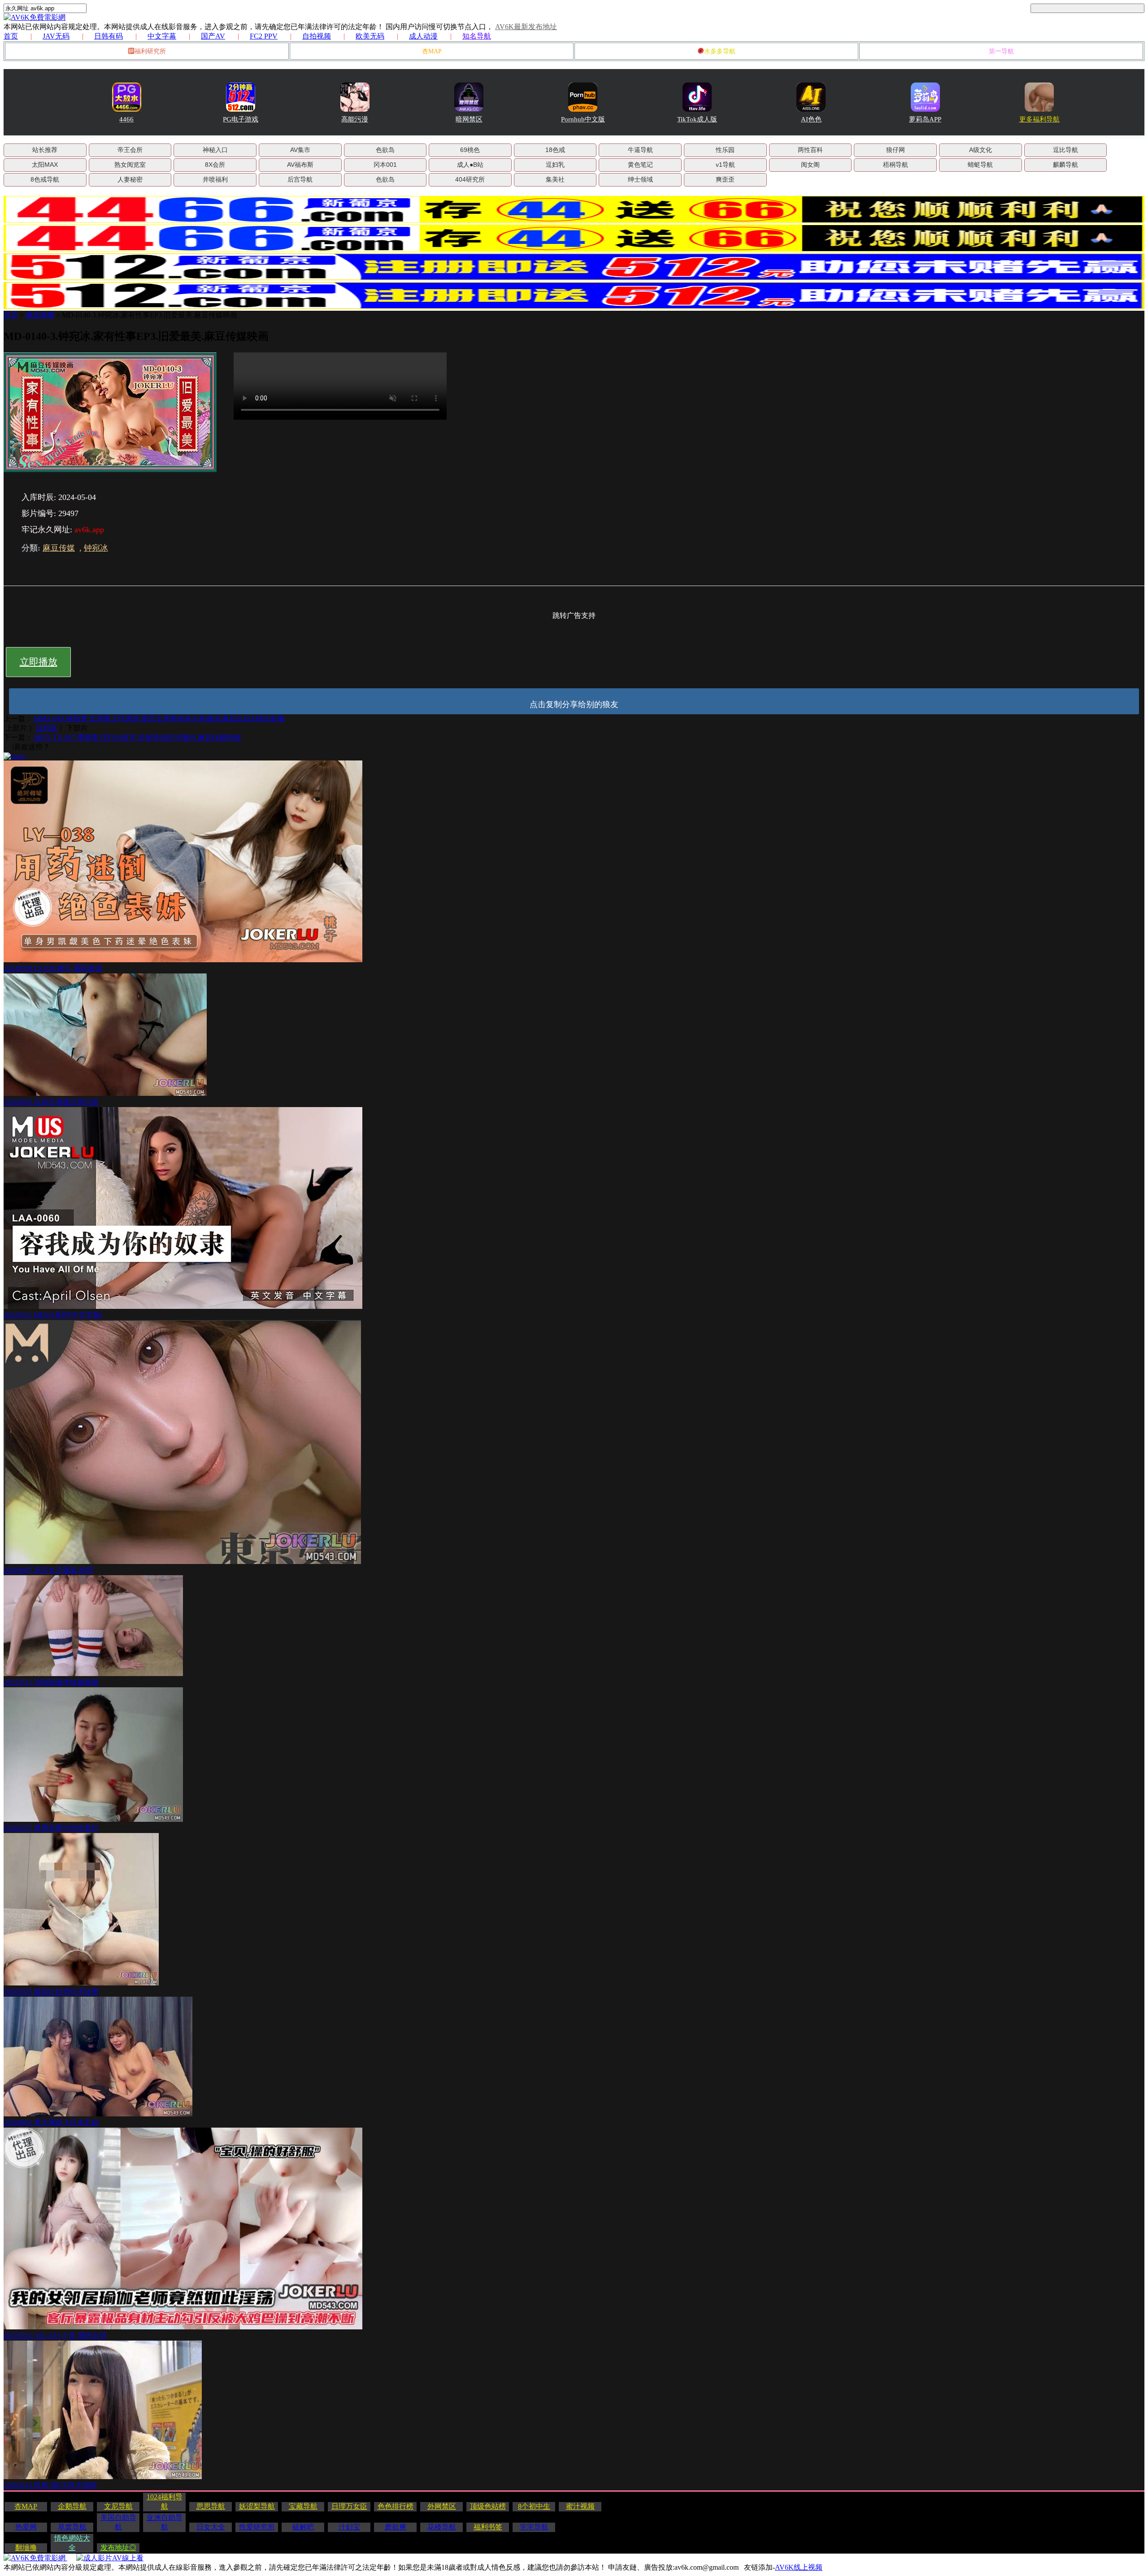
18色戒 (555, 150)
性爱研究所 (257, 2527)
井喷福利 (215, 179)
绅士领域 (640, 179)
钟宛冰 (96, 548)
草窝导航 (72, 2527)
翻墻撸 (26, 2548)
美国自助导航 (118, 2522)
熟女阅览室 (130, 165)
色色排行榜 (396, 2506)
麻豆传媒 (59, 548)
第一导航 (1001, 51)
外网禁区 (442, 2506)
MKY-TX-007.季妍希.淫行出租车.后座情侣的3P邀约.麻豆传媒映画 (137, 737)
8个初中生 (534, 2506)
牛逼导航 (640, 150)
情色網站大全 (72, 2543)
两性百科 (810, 150)
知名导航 (477, 36)
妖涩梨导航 (257, 2506)
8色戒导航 (45, 179)
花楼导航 (442, 2527)
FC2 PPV (264, 36)
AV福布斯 (300, 165)
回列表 (47, 728)
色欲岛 (385, 150)
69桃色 (470, 150)
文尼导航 (118, 2506)
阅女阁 (810, 165)
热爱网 (26, 2527)
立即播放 (39, 662)
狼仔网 (896, 150)
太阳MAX (45, 165)
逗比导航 (1065, 150)
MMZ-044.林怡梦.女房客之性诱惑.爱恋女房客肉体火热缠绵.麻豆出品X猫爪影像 (159, 719)
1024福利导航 (165, 2502)
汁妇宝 (349, 2527)
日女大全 (211, 2527)
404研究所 (470, 179)
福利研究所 (150, 51)
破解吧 (303, 2527)
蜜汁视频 (580, 2506)
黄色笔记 (640, 165)
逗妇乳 (555, 165)
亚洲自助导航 (165, 2522)
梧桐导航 (896, 165)
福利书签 (488, 2527)
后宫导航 (300, 179)
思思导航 (211, 2506)
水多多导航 (720, 51)
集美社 (555, 179)
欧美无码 (370, 36)
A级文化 (981, 150)
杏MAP (432, 51)
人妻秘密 (130, 179)
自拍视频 (317, 36)
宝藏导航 (303, 2506)
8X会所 (215, 165)
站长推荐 (45, 150)
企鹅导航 (72, 2506)
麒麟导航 (1065, 165)
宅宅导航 (534, 2527)
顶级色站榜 (488, 2506)
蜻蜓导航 (980, 165)
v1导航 (725, 165)
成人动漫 (423, 36)
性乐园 (725, 150)
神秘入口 (215, 150)
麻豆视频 (40, 315)
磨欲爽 (396, 2527)
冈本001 (385, 165)
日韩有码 (109, 36)
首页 (11, 36)
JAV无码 (56, 36)
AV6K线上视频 (799, 2567)
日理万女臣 (349, 2506)
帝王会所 (130, 150)
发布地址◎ (118, 2548)
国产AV (213, 36)
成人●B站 (470, 165)
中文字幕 (162, 36)
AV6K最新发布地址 (526, 27)
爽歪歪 (725, 179)
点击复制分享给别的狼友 (574, 704)
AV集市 (300, 150)
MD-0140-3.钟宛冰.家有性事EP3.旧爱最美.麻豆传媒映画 (150, 315)
